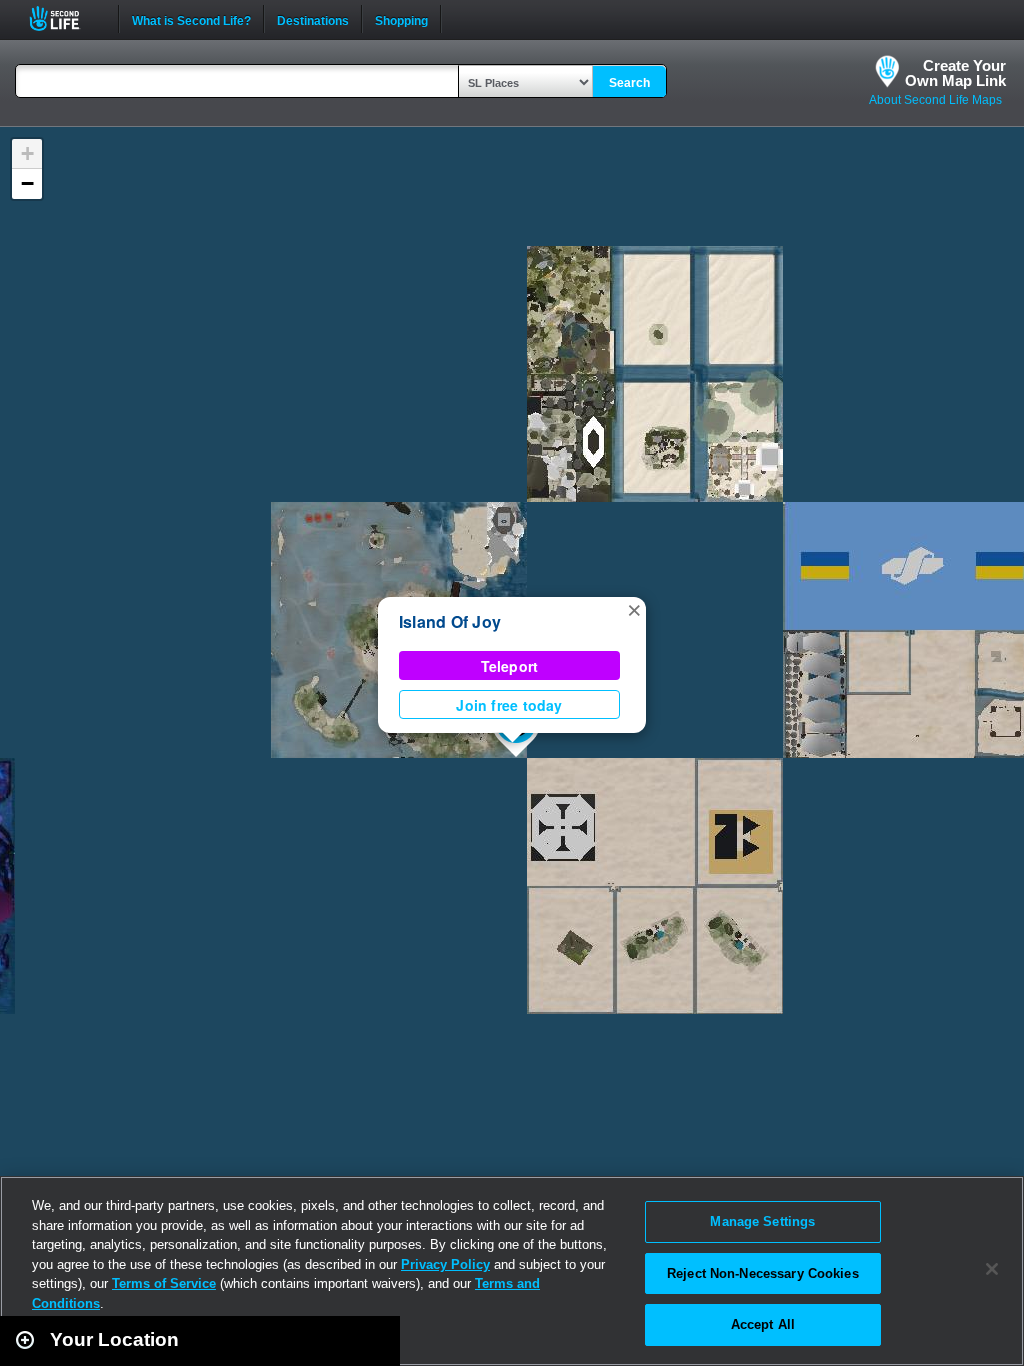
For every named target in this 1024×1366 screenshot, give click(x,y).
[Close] (992, 1269)
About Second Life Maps (935, 100)
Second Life (65, 18)
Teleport (510, 666)
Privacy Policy (445, 1264)
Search (629, 83)
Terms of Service (164, 1283)
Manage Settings (762, 1221)
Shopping (401, 19)
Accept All (763, 1324)
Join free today (509, 705)
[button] (634, 609)
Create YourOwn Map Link (955, 73)
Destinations (313, 19)
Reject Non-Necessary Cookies (763, 1273)
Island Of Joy (450, 621)
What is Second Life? (191, 19)
